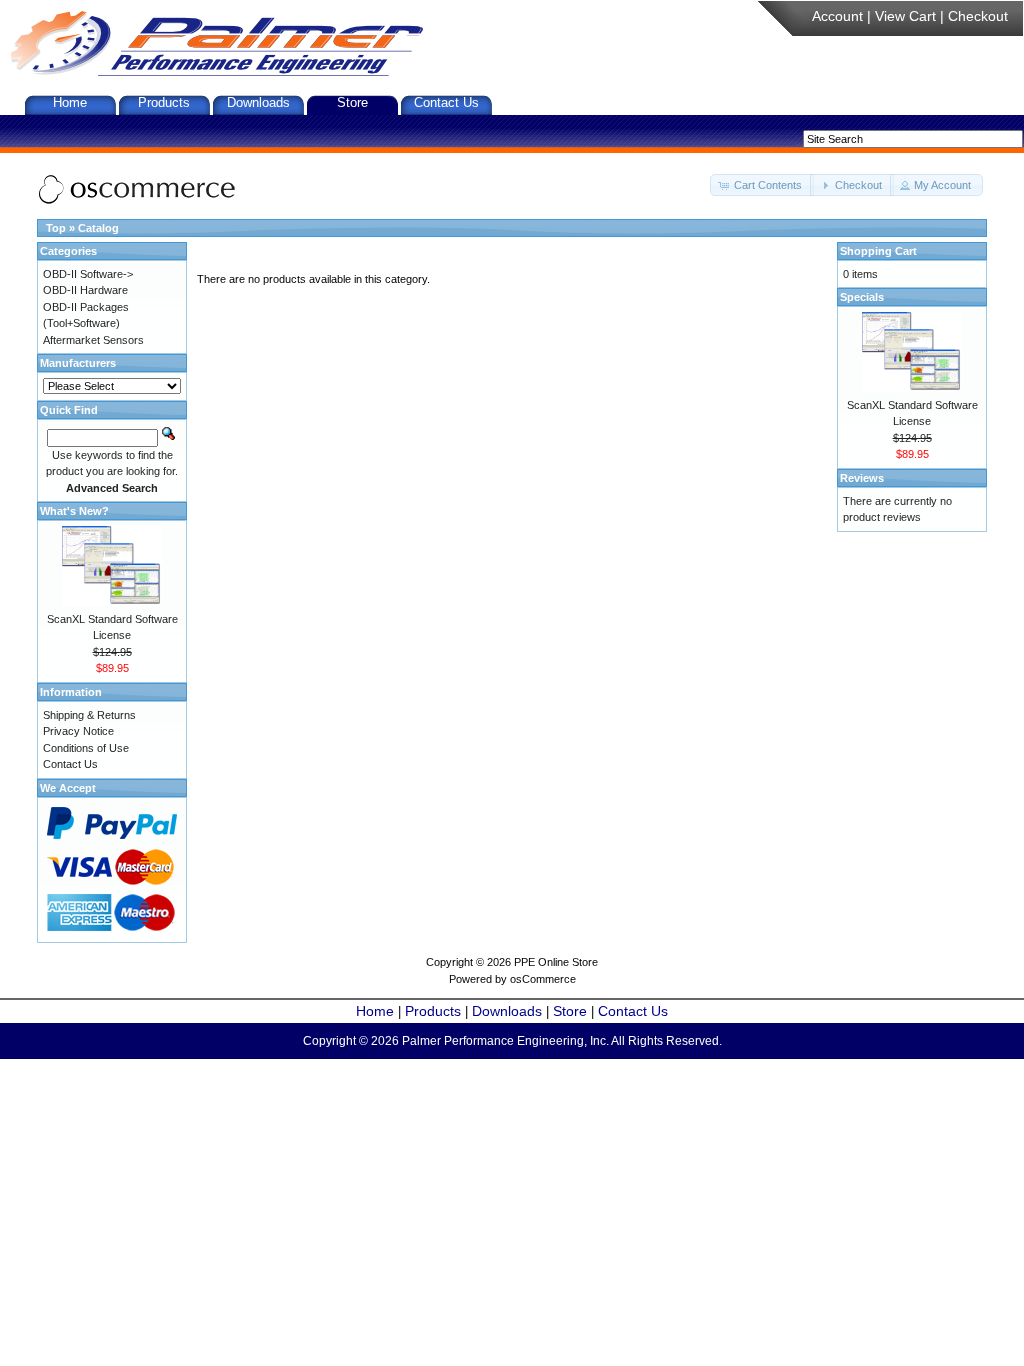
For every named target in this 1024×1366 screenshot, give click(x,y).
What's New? (74, 511)
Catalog (98, 228)
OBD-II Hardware (85, 290)
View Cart (905, 16)
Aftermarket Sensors (93, 340)
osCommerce (543, 979)
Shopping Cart (878, 251)
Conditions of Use (86, 748)
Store (352, 102)
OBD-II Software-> (88, 274)
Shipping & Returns (89, 715)
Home (70, 102)
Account (837, 16)
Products (164, 102)
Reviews (862, 478)
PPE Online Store (556, 962)
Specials (862, 297)
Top (56, 228)
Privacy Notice (78, 731)
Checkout (978, 16)
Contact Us (446, 102)
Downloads (258, 102)
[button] (762, 185)
